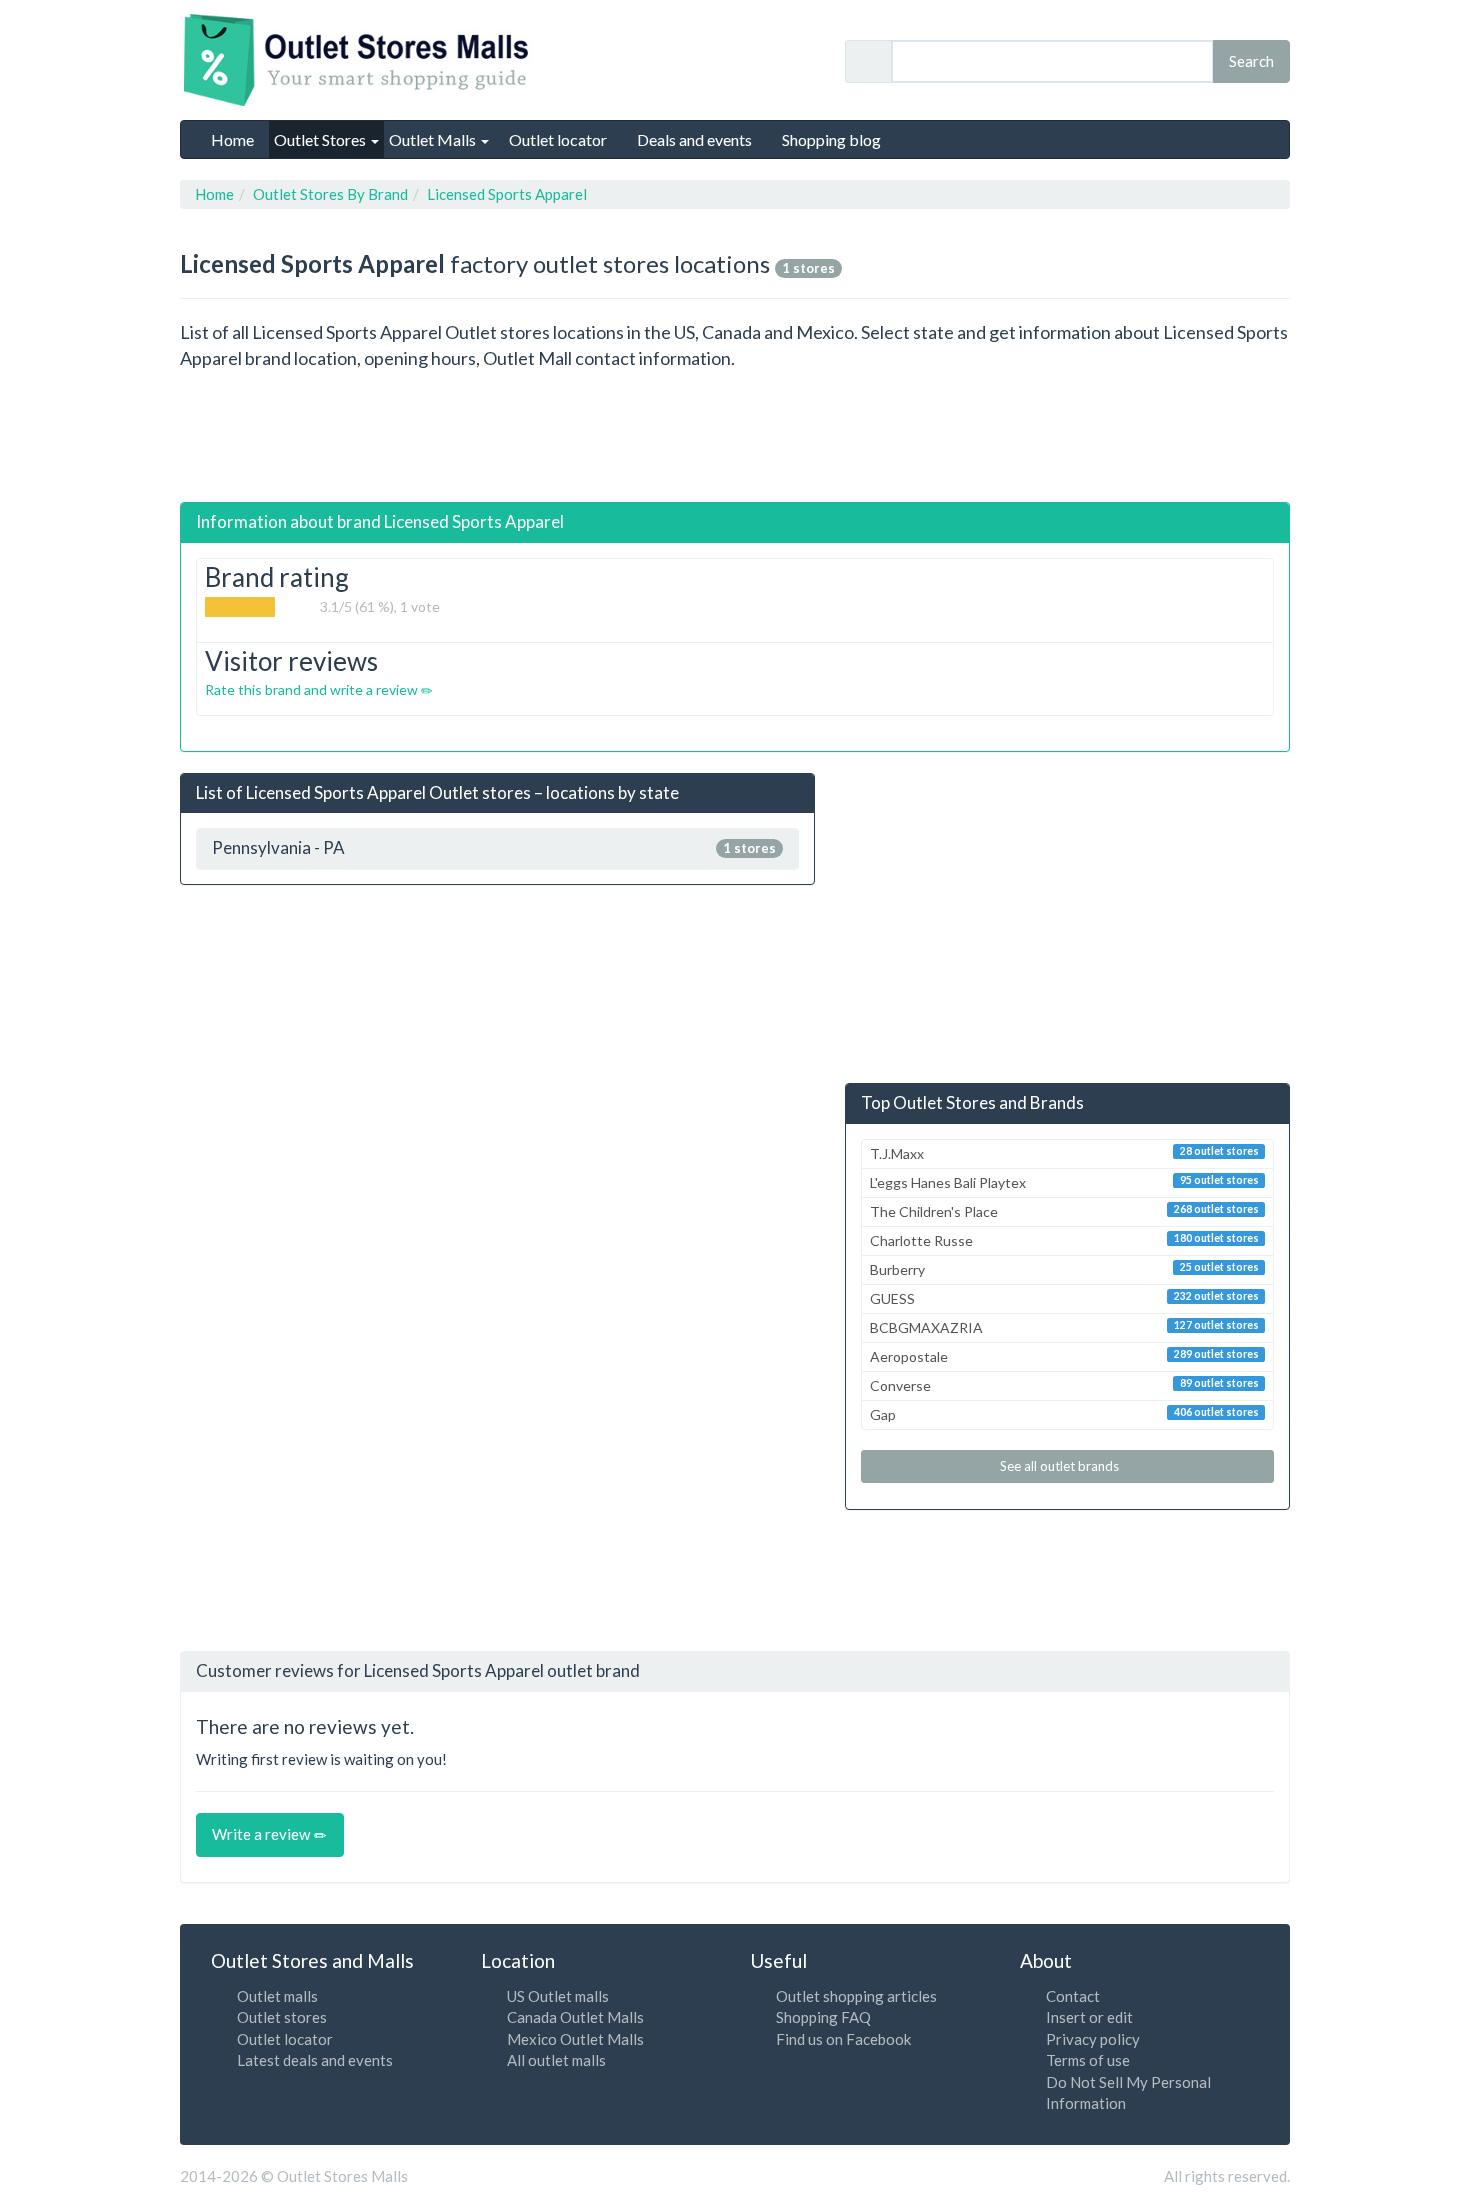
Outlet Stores (321, 139)
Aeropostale (1064, 1356)
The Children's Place (1064, 1211)
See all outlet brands (1061, 1466)
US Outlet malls (558, 1996)
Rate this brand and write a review (313, 689)
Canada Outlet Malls (575, 2017)
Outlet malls (277, 1996)
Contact (1073, 1996)
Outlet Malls (434, 139)
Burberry (1064, 1269)
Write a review (262, 1834)
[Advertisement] (735, 437)
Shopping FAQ (823, 2017)
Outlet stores (282, 2017)
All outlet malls (556, 2060)
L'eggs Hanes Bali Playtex (1064, 1182)
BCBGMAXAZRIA (1064, 1327)
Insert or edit (1089, 2017)
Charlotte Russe (1064, 1240)
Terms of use (1088, 2060)
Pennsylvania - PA (494, 848)
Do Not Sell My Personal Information (1128, 2092)
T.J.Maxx (1064, 1153)
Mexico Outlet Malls (575, 2039)
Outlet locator (285, 2039)
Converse (1064, 1385)
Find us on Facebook (843, 2039)
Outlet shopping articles (856, 1996)
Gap (1064, 1414)
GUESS (1064, 1298)
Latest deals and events (315, 2060)
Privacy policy (1093, 2039)
